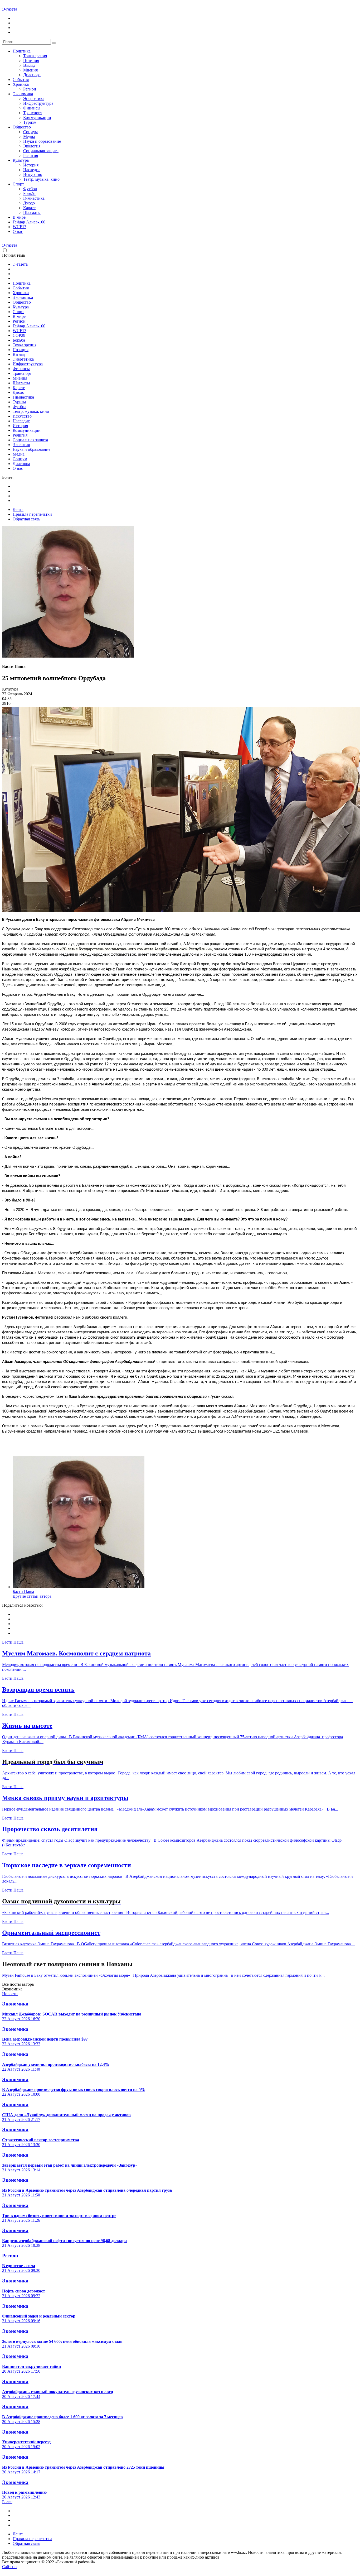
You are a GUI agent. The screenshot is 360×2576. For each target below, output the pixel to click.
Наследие (32, 170)
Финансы (32, 108)
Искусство (33, 174)
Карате (29, 208)
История (31, 165)
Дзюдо (29, 203)
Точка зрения (35, 56)
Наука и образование (42, 141)
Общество (22, 127)
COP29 (19, 335)
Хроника (21, 84)
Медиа (29, 137)
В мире (19, 217)
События (21, 80)
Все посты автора (18, 1984)
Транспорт (33, 113)
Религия (31, 155)
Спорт (18, 184)
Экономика (23, 94)
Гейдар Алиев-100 (29, 222)
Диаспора (32, 75)
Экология (32, 146)
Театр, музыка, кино (41, 179)
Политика (22, 51)
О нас (18, 231)
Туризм (30, 122)
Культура (21, 160)
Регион (30, 89)
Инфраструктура (38, 103)
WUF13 (20, 227)
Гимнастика (34, 198)
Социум (30, 132)
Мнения (30, 70)
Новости (10, 1994)
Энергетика (34, 99)
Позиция (31, 61)
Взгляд (29, 65)
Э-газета (10, 9)
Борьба (29, 193)
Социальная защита (41, 151)
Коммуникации (37, 118)
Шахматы (32, 212)
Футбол (30, 189)
